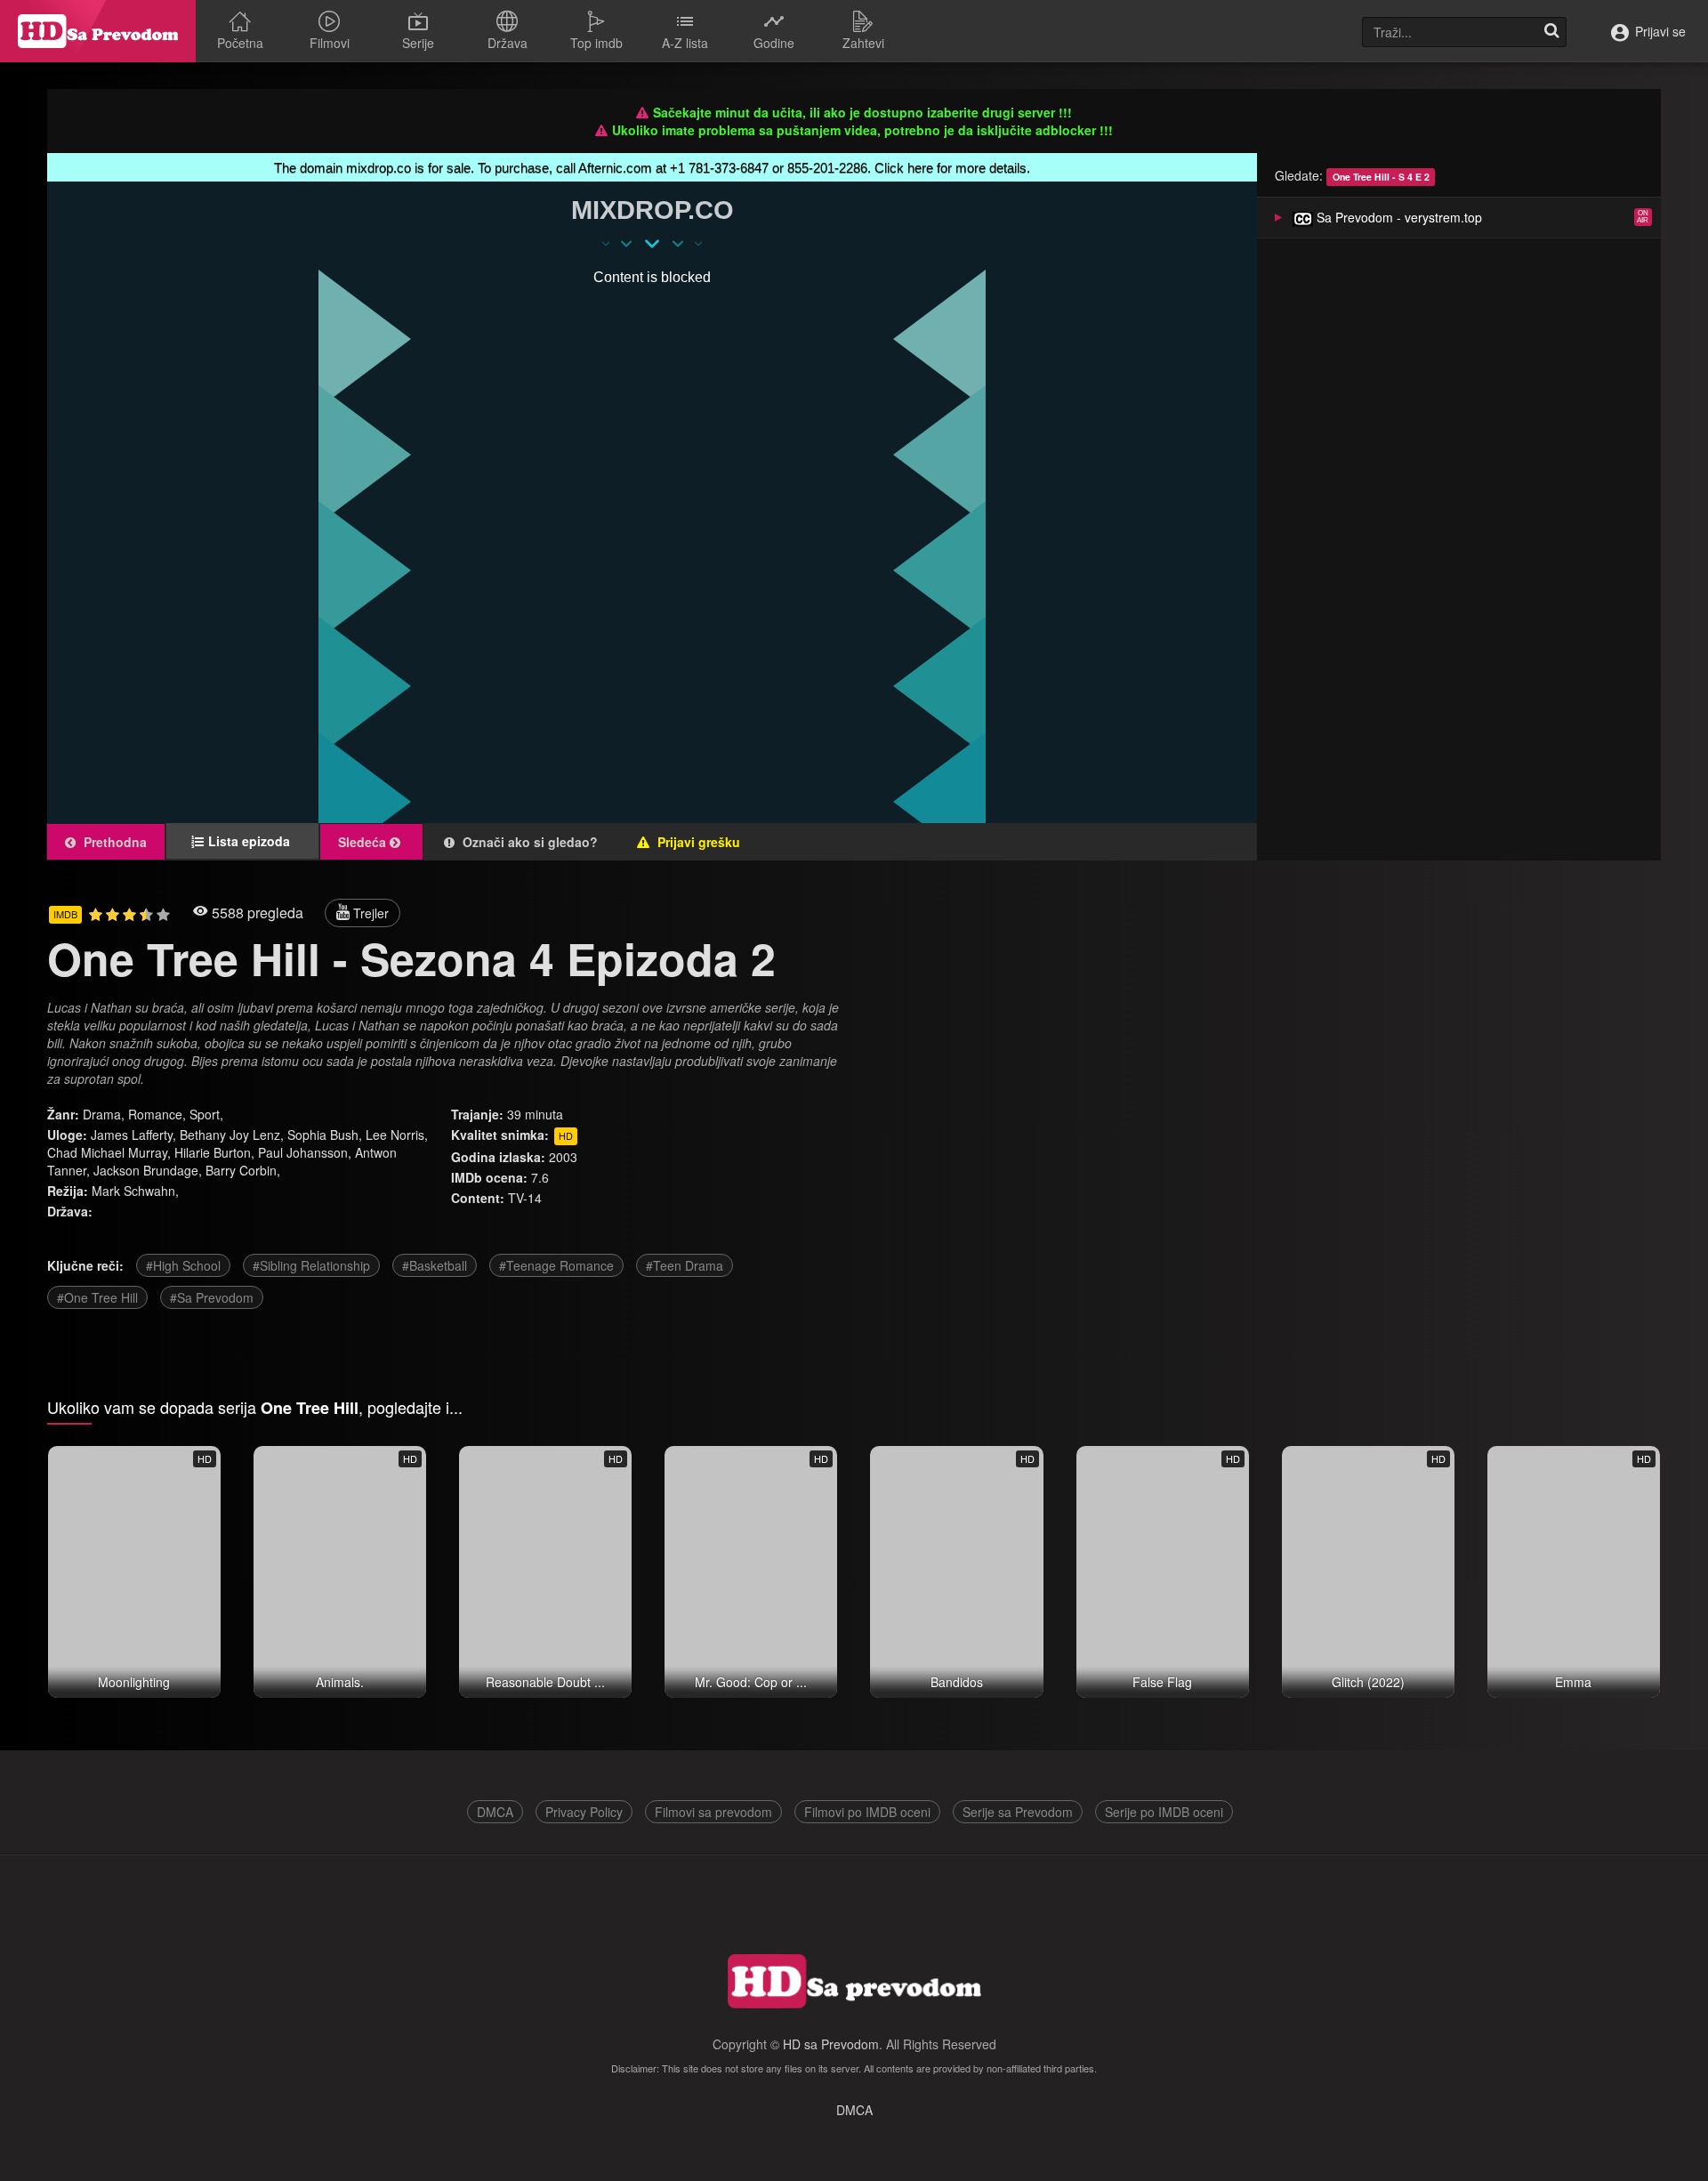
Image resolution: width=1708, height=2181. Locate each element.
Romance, (159, 1114)
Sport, (206, 1114)
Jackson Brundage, (148, 1170)
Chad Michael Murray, (109, 1152)
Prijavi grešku (697, 842)
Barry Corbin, (243, 1170)
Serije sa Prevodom (1018, 1812)
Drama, (105, 1114)
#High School (183, 1265)
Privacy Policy (584, 1812)
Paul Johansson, (305, 1152)
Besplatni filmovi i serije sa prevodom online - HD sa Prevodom (98, 31)
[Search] (1551, 32)
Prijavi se (1659, 31)
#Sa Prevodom (212, 1297)
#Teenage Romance (556, 1265)
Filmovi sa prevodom (713, 1812)
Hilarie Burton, (214, 1152)
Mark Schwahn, (135, 1191)
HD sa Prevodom (831, 2044)
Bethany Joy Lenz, (232, 1135)
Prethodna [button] (113, 842)
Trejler (369, 913)
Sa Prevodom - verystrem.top (1398, 217)
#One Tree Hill (97, 1297)
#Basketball (435, 1265)
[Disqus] (1298, 1136)
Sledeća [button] (364, 842)
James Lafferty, (133, 1135)
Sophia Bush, (325, 1135)
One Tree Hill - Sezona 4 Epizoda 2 (411, 958)
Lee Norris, (397, 1135)
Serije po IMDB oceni (1164, 1812)
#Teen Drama (685, 1265)
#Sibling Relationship (311, 1265)
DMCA (495, 1812)
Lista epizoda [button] (254, 841)
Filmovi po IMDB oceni (867, 1812)
